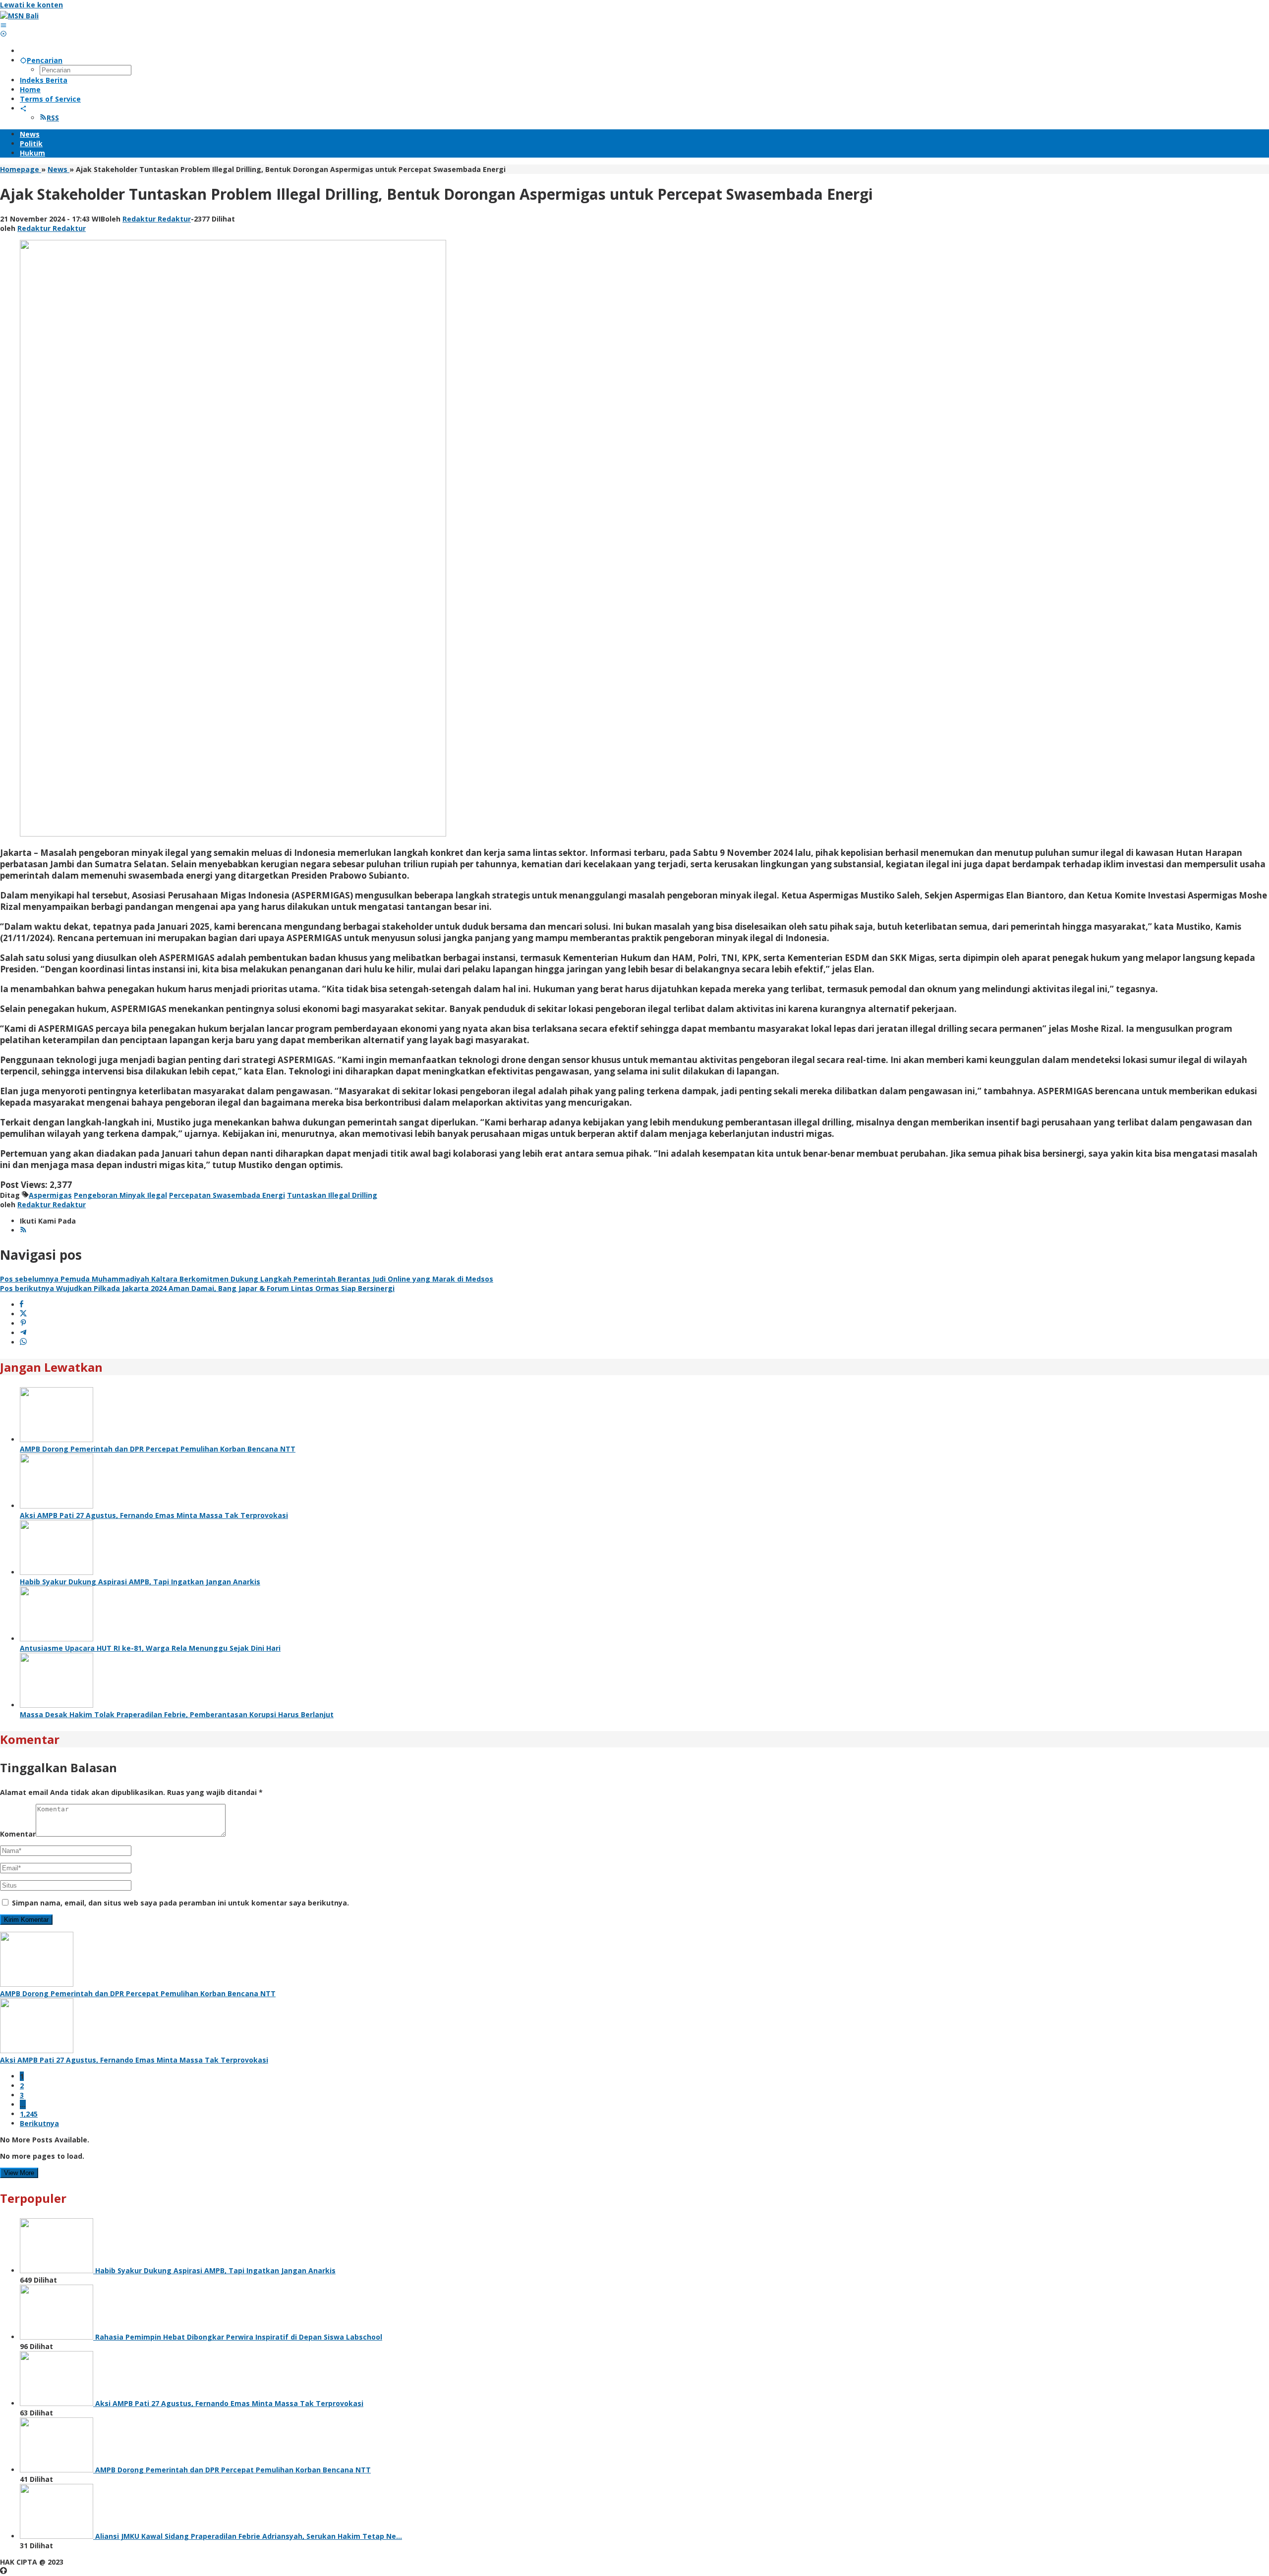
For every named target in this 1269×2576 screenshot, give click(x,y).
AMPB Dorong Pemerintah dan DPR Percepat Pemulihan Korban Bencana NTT (158, 1449)
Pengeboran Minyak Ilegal (120, 1195)
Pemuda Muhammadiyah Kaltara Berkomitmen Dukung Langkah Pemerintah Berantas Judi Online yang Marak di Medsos (247, 1279)
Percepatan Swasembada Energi (227, 1195)
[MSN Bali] (19, 16)
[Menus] (3, 25)
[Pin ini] (23, 1323)
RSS (53, 118)
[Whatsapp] (23, 1342)
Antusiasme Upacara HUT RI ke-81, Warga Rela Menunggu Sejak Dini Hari (150, 1648)
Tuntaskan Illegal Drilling (332, 1195)
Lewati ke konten (31, 5)
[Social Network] (23, 108)
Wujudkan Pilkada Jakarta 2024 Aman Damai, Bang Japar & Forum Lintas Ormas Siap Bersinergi (197, 1288)
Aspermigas (50, 1195)
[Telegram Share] (23, 1333)
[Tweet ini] (23, 1314)
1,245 (29, 2114)
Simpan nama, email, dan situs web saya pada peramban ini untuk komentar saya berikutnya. (180, 1903)
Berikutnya (39, 2123)
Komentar (18, 1834)
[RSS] (23, 1230)
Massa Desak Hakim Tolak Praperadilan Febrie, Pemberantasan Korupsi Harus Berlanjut (177, 1714)
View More (19, 2173)
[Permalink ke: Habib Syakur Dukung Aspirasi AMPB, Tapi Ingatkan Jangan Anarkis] (57, 1572)
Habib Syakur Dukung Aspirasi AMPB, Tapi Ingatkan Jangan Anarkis (140, 1582)
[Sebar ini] (22, 1305)
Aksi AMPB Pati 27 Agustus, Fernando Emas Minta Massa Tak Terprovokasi (154, 1515)
